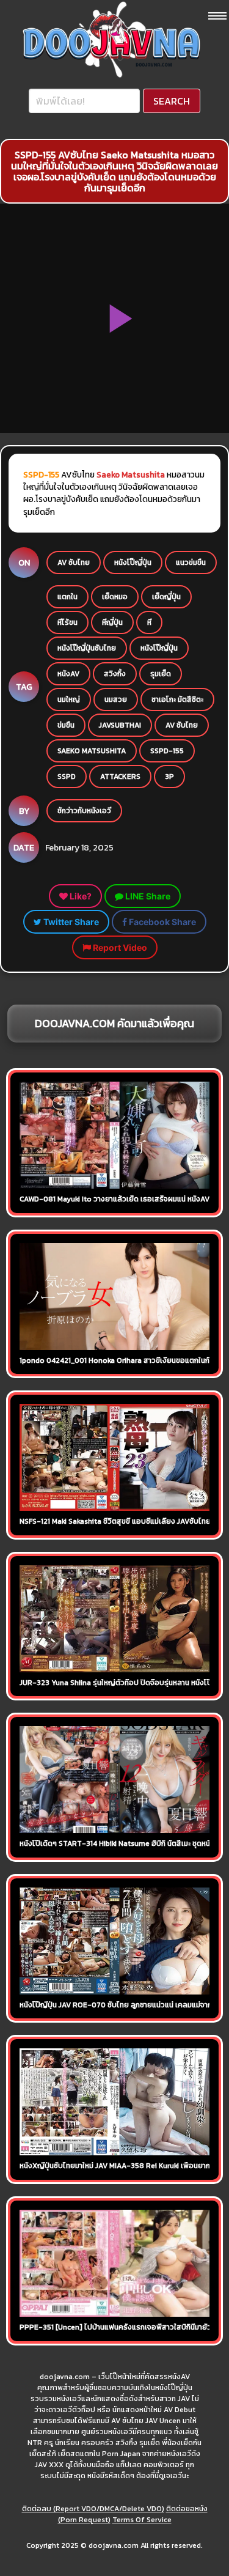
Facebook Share (162, 922)
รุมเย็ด (161, 674)
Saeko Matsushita (131, 474)
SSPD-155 (167, 751)
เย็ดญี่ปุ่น (166, 597)
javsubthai (120, 725)
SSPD (67, 777)
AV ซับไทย (74, 563)
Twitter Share (70, 922)
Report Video (119, 947)
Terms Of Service (142, 2520)
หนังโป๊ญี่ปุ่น (133, 563)
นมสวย (116, 699)
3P (169, 777)
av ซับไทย (182, 725)
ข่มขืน (66, 725)
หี (149, 622)
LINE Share (147, 896)
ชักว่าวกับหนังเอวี (84, 811)
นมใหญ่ (69, 699)
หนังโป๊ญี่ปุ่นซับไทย (87, 648)
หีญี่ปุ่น (112, 622)
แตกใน (67, 597)
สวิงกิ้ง (115, 674)
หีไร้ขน (67, 622)
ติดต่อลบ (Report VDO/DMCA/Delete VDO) (93, 2509)
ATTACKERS (120, 777)
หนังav (68, 674)
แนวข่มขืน (191, 563)
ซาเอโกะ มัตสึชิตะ (177, 699)
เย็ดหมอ (115, 597)
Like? (80, 896)
